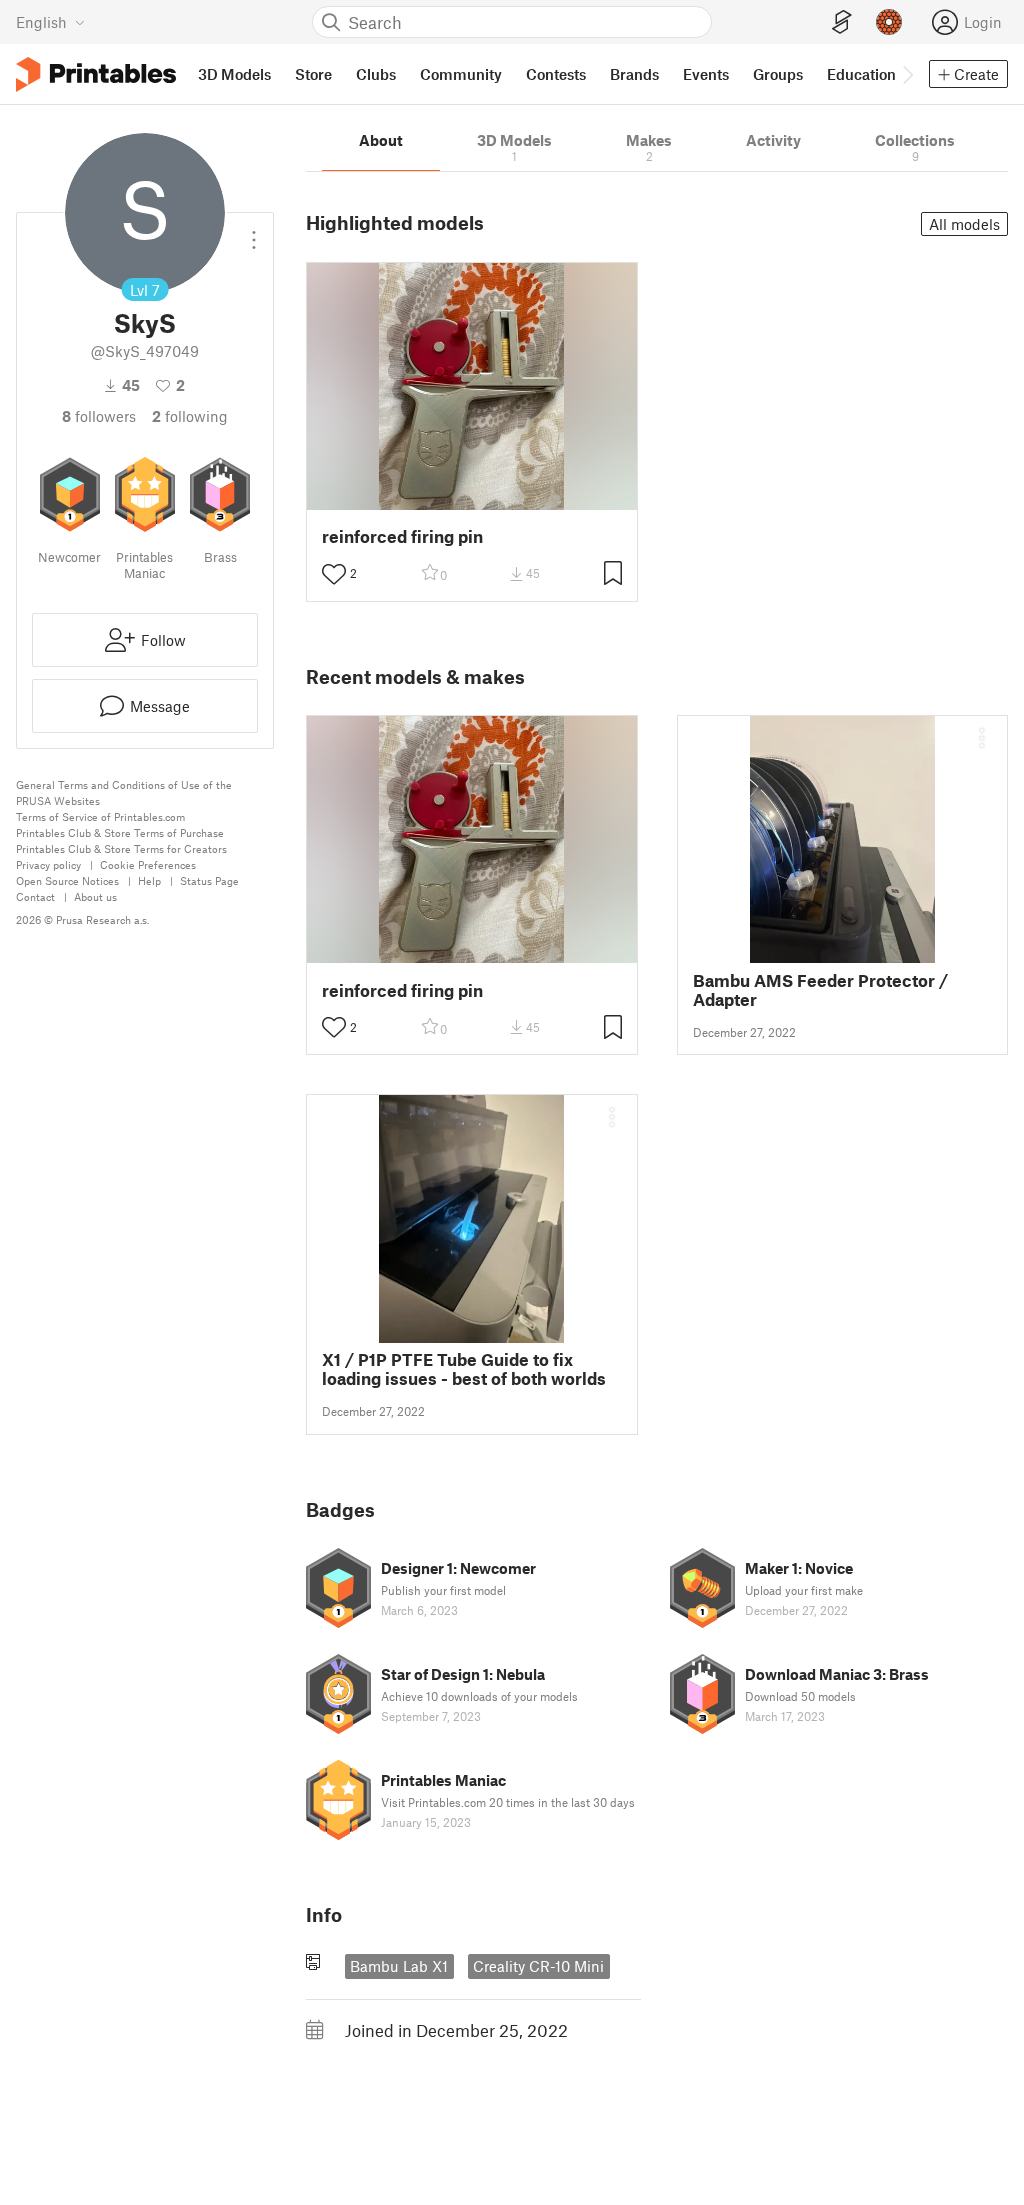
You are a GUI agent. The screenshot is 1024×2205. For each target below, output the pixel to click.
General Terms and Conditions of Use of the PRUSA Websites (124, 792)
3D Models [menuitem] (234, 74)
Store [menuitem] (313, 74)
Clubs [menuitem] (376, 74)
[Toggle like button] (334, 574)
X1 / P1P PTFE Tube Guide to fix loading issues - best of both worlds (464, 1369)
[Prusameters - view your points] (889, 22)
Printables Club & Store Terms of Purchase (120, 832)
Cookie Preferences (148, 864)
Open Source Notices (67, 880)
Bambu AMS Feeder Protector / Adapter (820, 990)
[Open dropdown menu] (254, 232)
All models (964, 224)
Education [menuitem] (861, 74)
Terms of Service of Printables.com (100, 816)
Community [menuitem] (461, 74)
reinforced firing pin (402, 536)
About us (95, 896)
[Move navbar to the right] (907, 74)
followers (99, 416)
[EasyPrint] (842, 22)
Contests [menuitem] (556, 74)
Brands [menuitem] (634, 74)
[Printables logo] (96, 74)
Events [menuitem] (706, 74)
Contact (35, 896)
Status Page (209, 880)
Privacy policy (48, 864)
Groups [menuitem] (778, 74)
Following (190, 416)
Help (149, 880)
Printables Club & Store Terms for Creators (121, 848)
